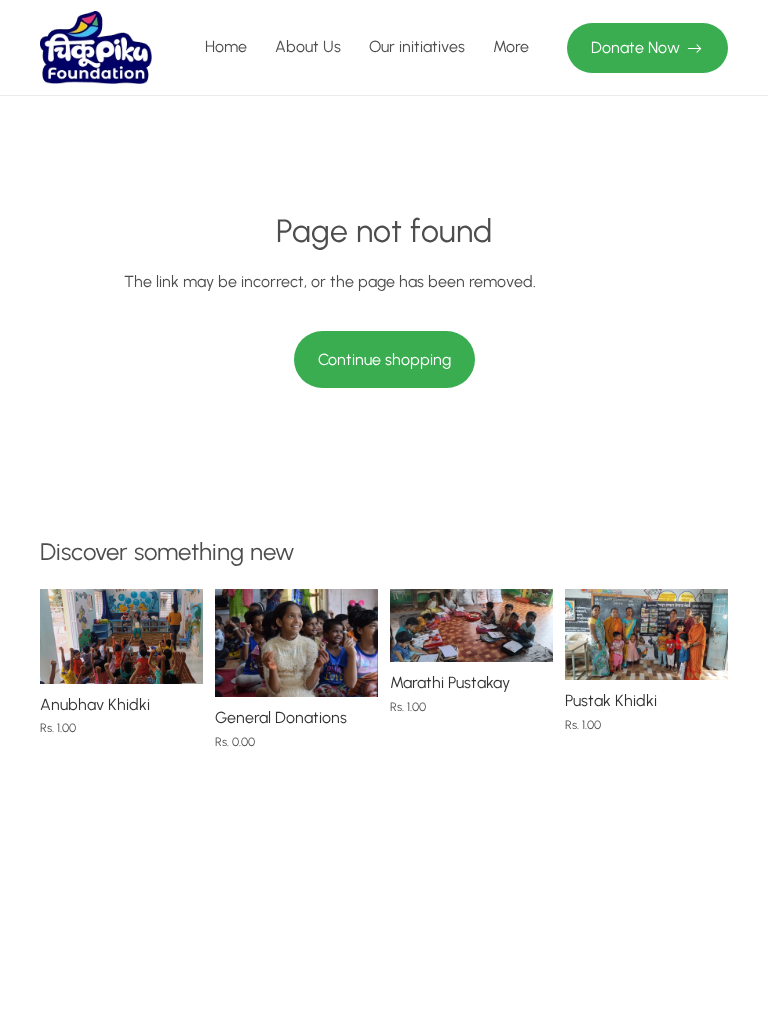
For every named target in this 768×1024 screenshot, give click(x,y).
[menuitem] (511, 48)
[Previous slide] (62, 636)
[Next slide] (181, 636)
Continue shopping (384, 359)
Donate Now (635, 47)
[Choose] (347, 667)
